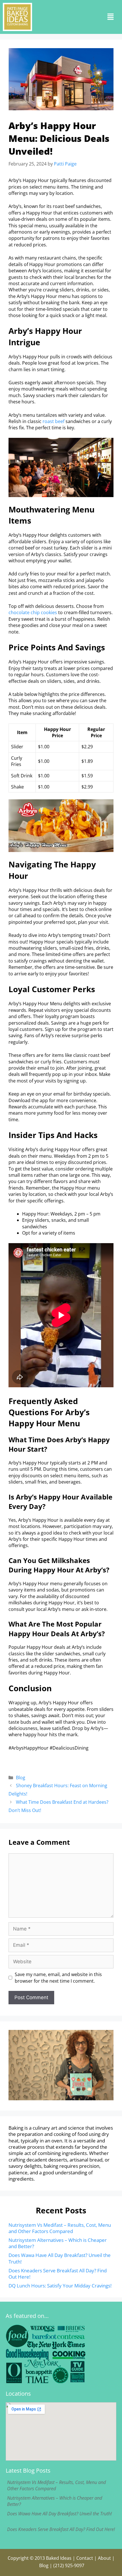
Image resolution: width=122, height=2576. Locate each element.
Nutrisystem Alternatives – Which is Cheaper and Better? (58, 2243)
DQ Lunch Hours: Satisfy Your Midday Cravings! (60, 2286)
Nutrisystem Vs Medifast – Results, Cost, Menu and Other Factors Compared (60, 2228)
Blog (21, 1778)
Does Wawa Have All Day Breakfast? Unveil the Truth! (60, 2258)
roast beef (53, 421)
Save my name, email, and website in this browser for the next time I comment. (58, 1978)
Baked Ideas (59, 2558)
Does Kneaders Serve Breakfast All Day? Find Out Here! (58, 2274)
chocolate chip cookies (33, 612)
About (104, 2558)
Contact (85, 2558)
